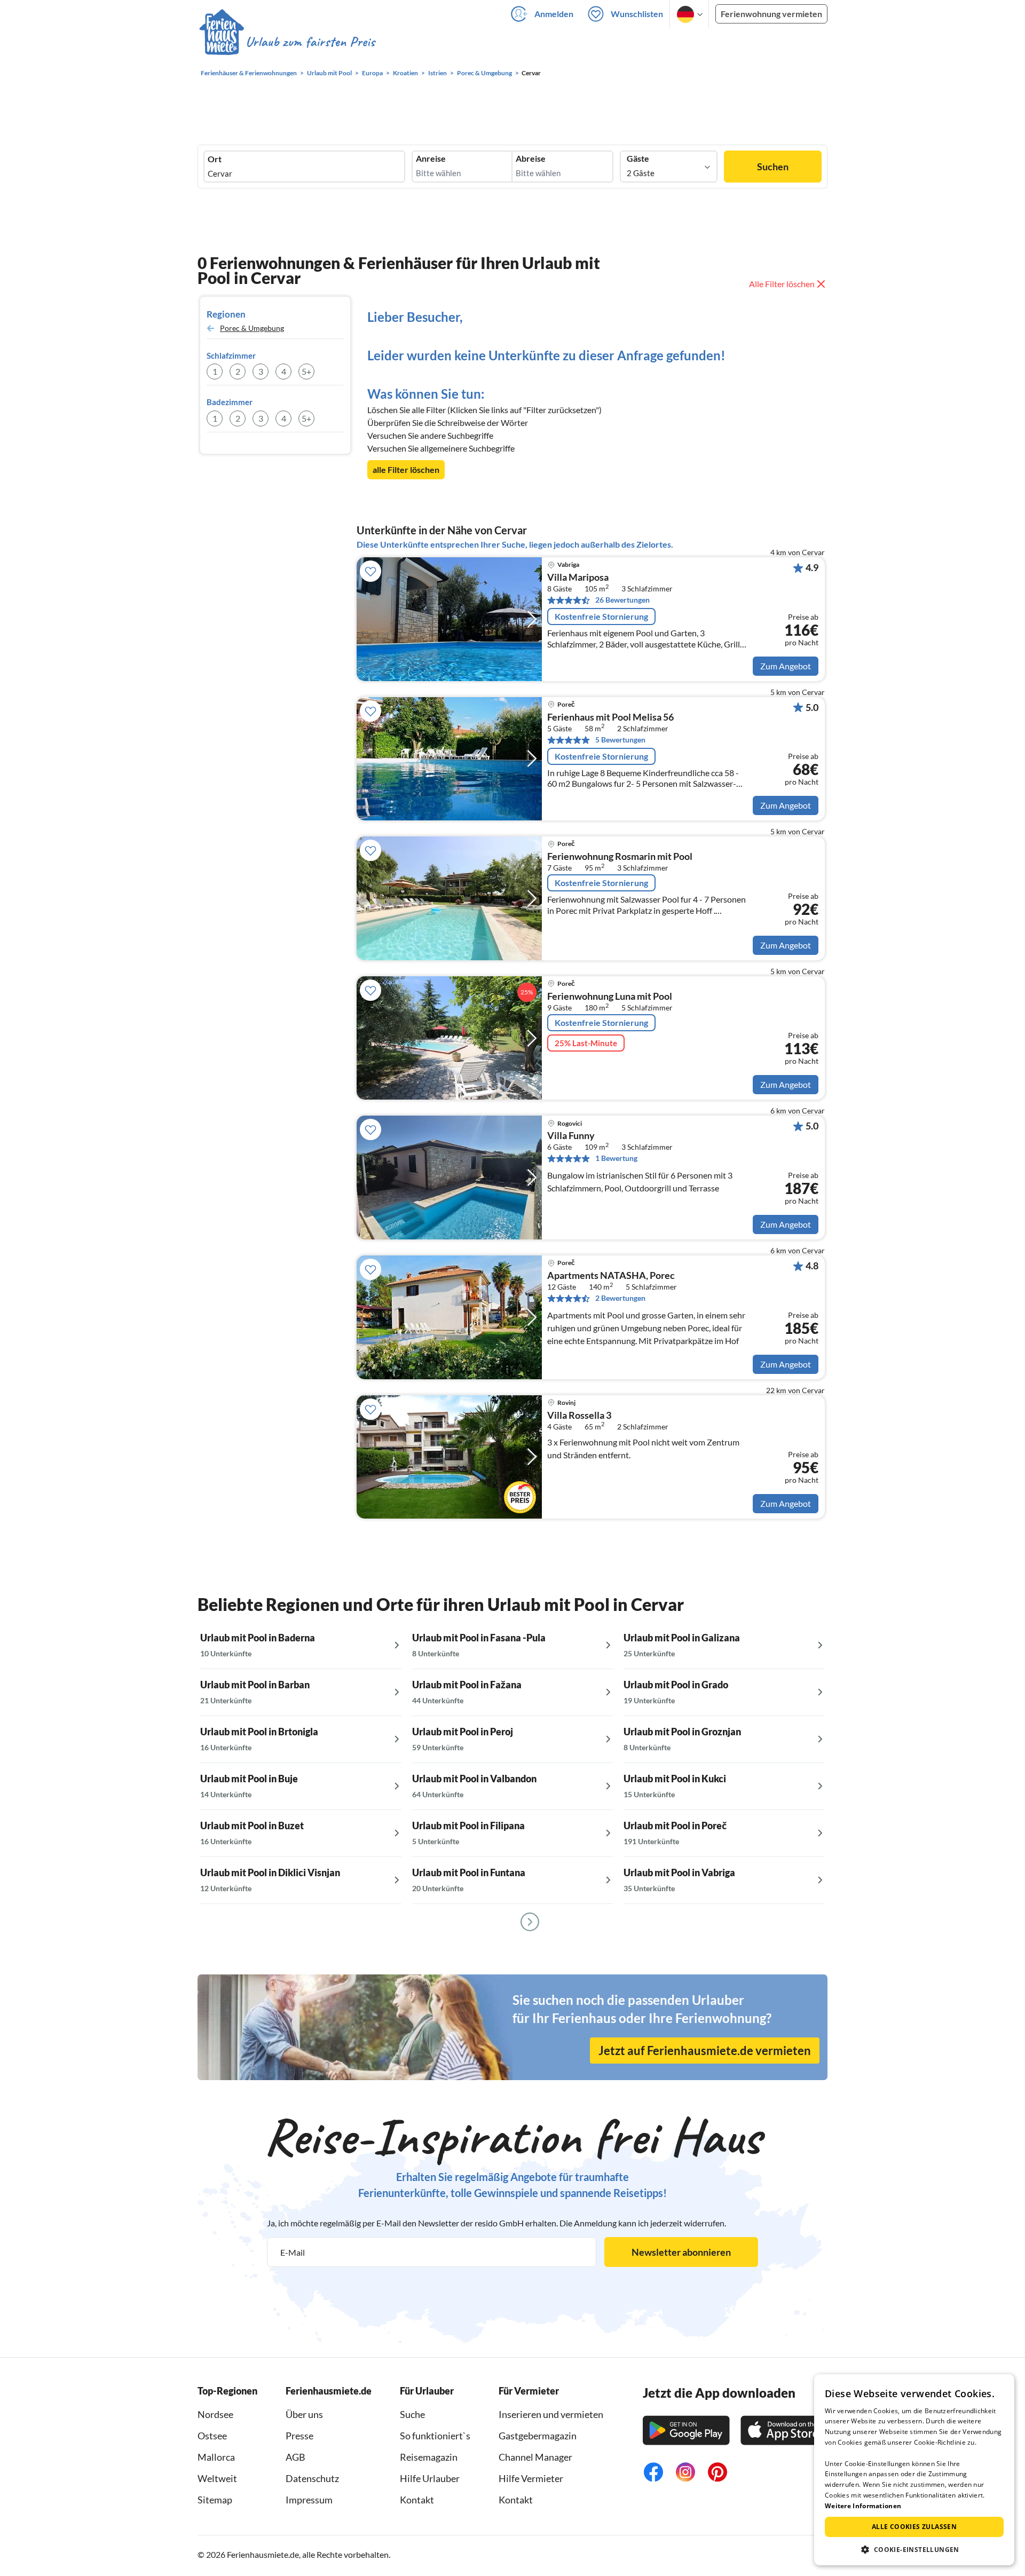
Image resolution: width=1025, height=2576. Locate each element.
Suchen (773, 167)
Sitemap (215, 2500)
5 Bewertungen (620, 740)
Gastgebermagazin (538, 2436)
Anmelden (554, 14)
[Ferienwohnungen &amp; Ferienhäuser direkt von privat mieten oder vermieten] (287, 42)
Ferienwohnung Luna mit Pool (610, 997)
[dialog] (914, 2470)
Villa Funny (571, 1136)
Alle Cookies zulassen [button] (914, 2527)
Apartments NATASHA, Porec (611, 1276)
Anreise (431, 159)
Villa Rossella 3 (579, 1416)
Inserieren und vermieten (551, 2414)
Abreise (531, 159)
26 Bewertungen (622, 600)
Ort (215, 159)
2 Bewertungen (620, 1298)
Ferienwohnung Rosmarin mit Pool (620, 857)
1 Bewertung (616, 1158)
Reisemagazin (429, 2457)
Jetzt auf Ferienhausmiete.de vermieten (705, 2050)
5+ (306, 371)
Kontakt (417, 2500)
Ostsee (212, 2436)
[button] (914, 2549)
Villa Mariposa (578, 578)
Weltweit (217, 2478)
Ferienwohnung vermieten (771, 14)
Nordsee (215, 2414)
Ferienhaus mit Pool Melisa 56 (610, 717)
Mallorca (216, 2457)
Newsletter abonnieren (681, 2252)
